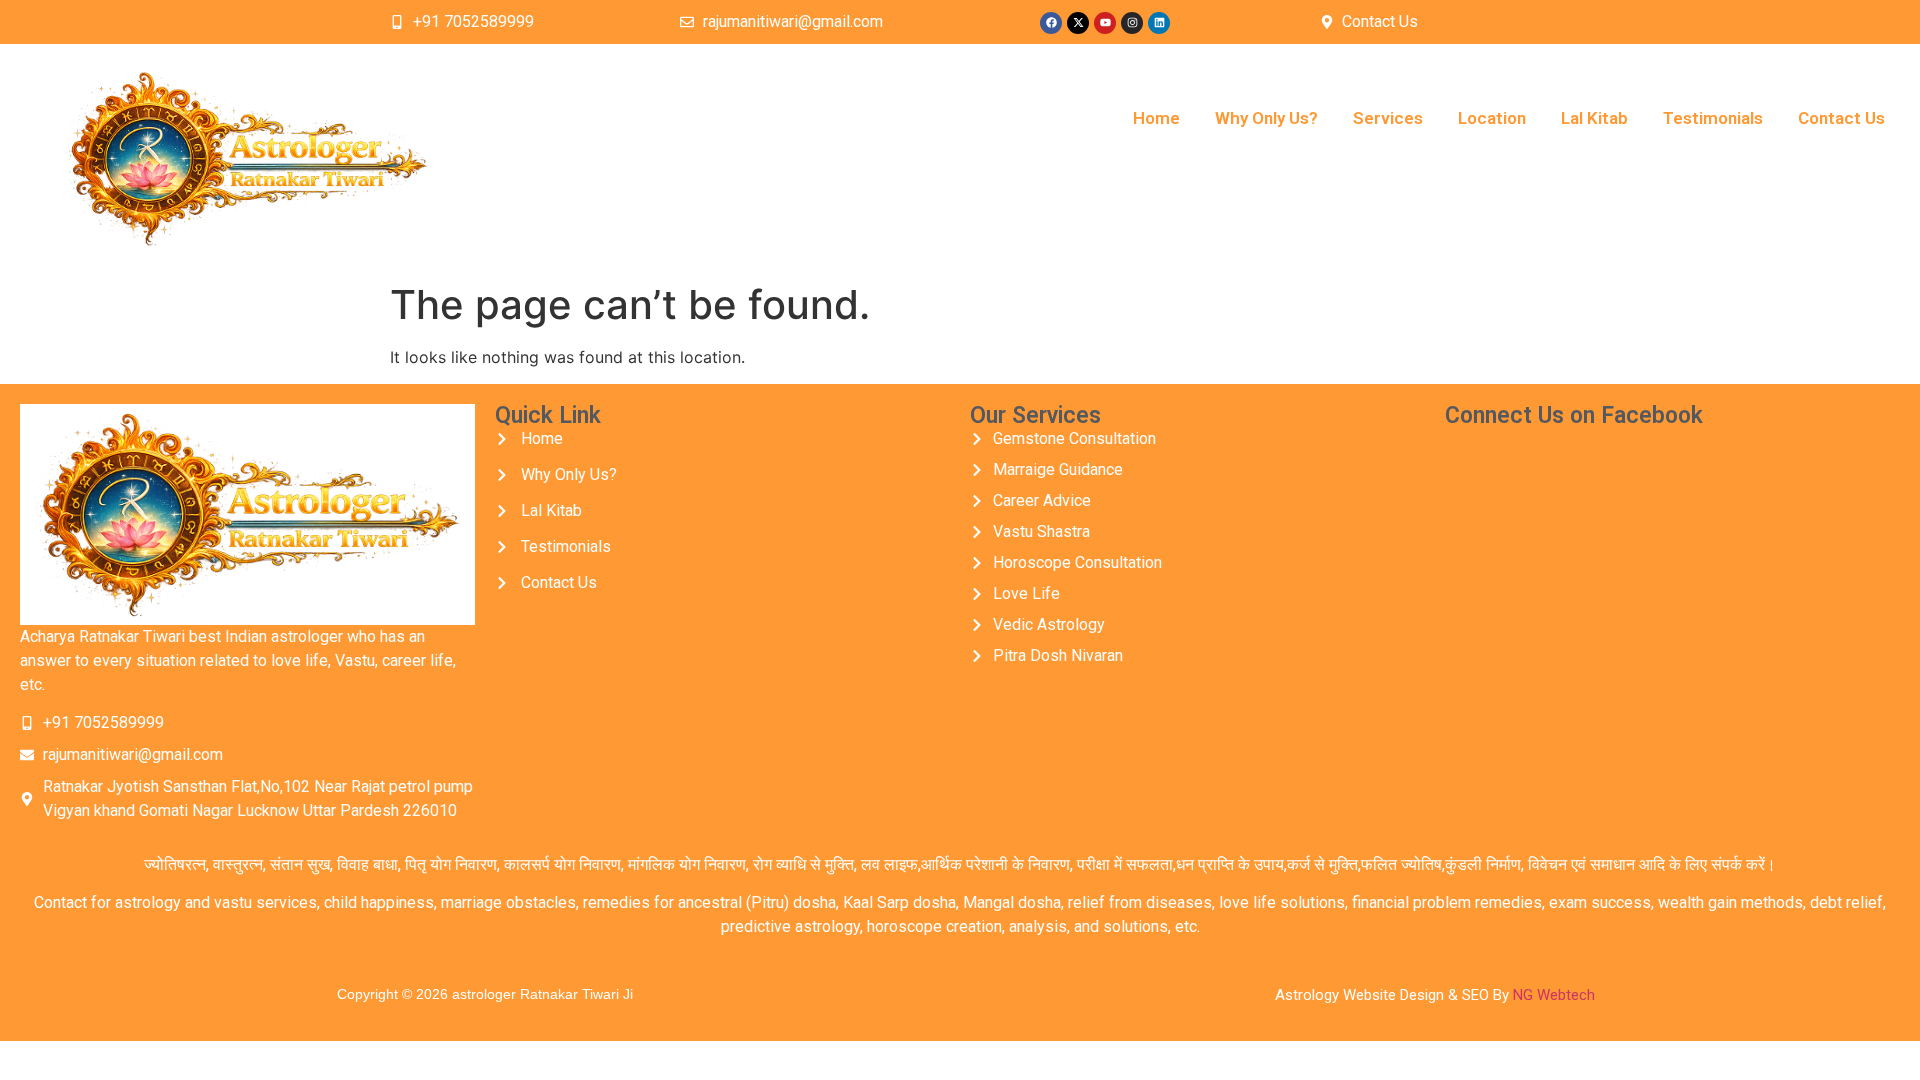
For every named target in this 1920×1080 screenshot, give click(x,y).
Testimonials (1713, 118)
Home (1156, 118)
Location (1492, 118)
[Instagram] (1132, 23)
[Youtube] (1105, 23)
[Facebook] (1051, 23)
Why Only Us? (1266, 118)
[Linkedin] (1159, 23)
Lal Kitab (1594, 118)
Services (1388, 118)
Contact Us (1841, 118)
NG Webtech (1554, 995)
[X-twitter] (1078, 23)
